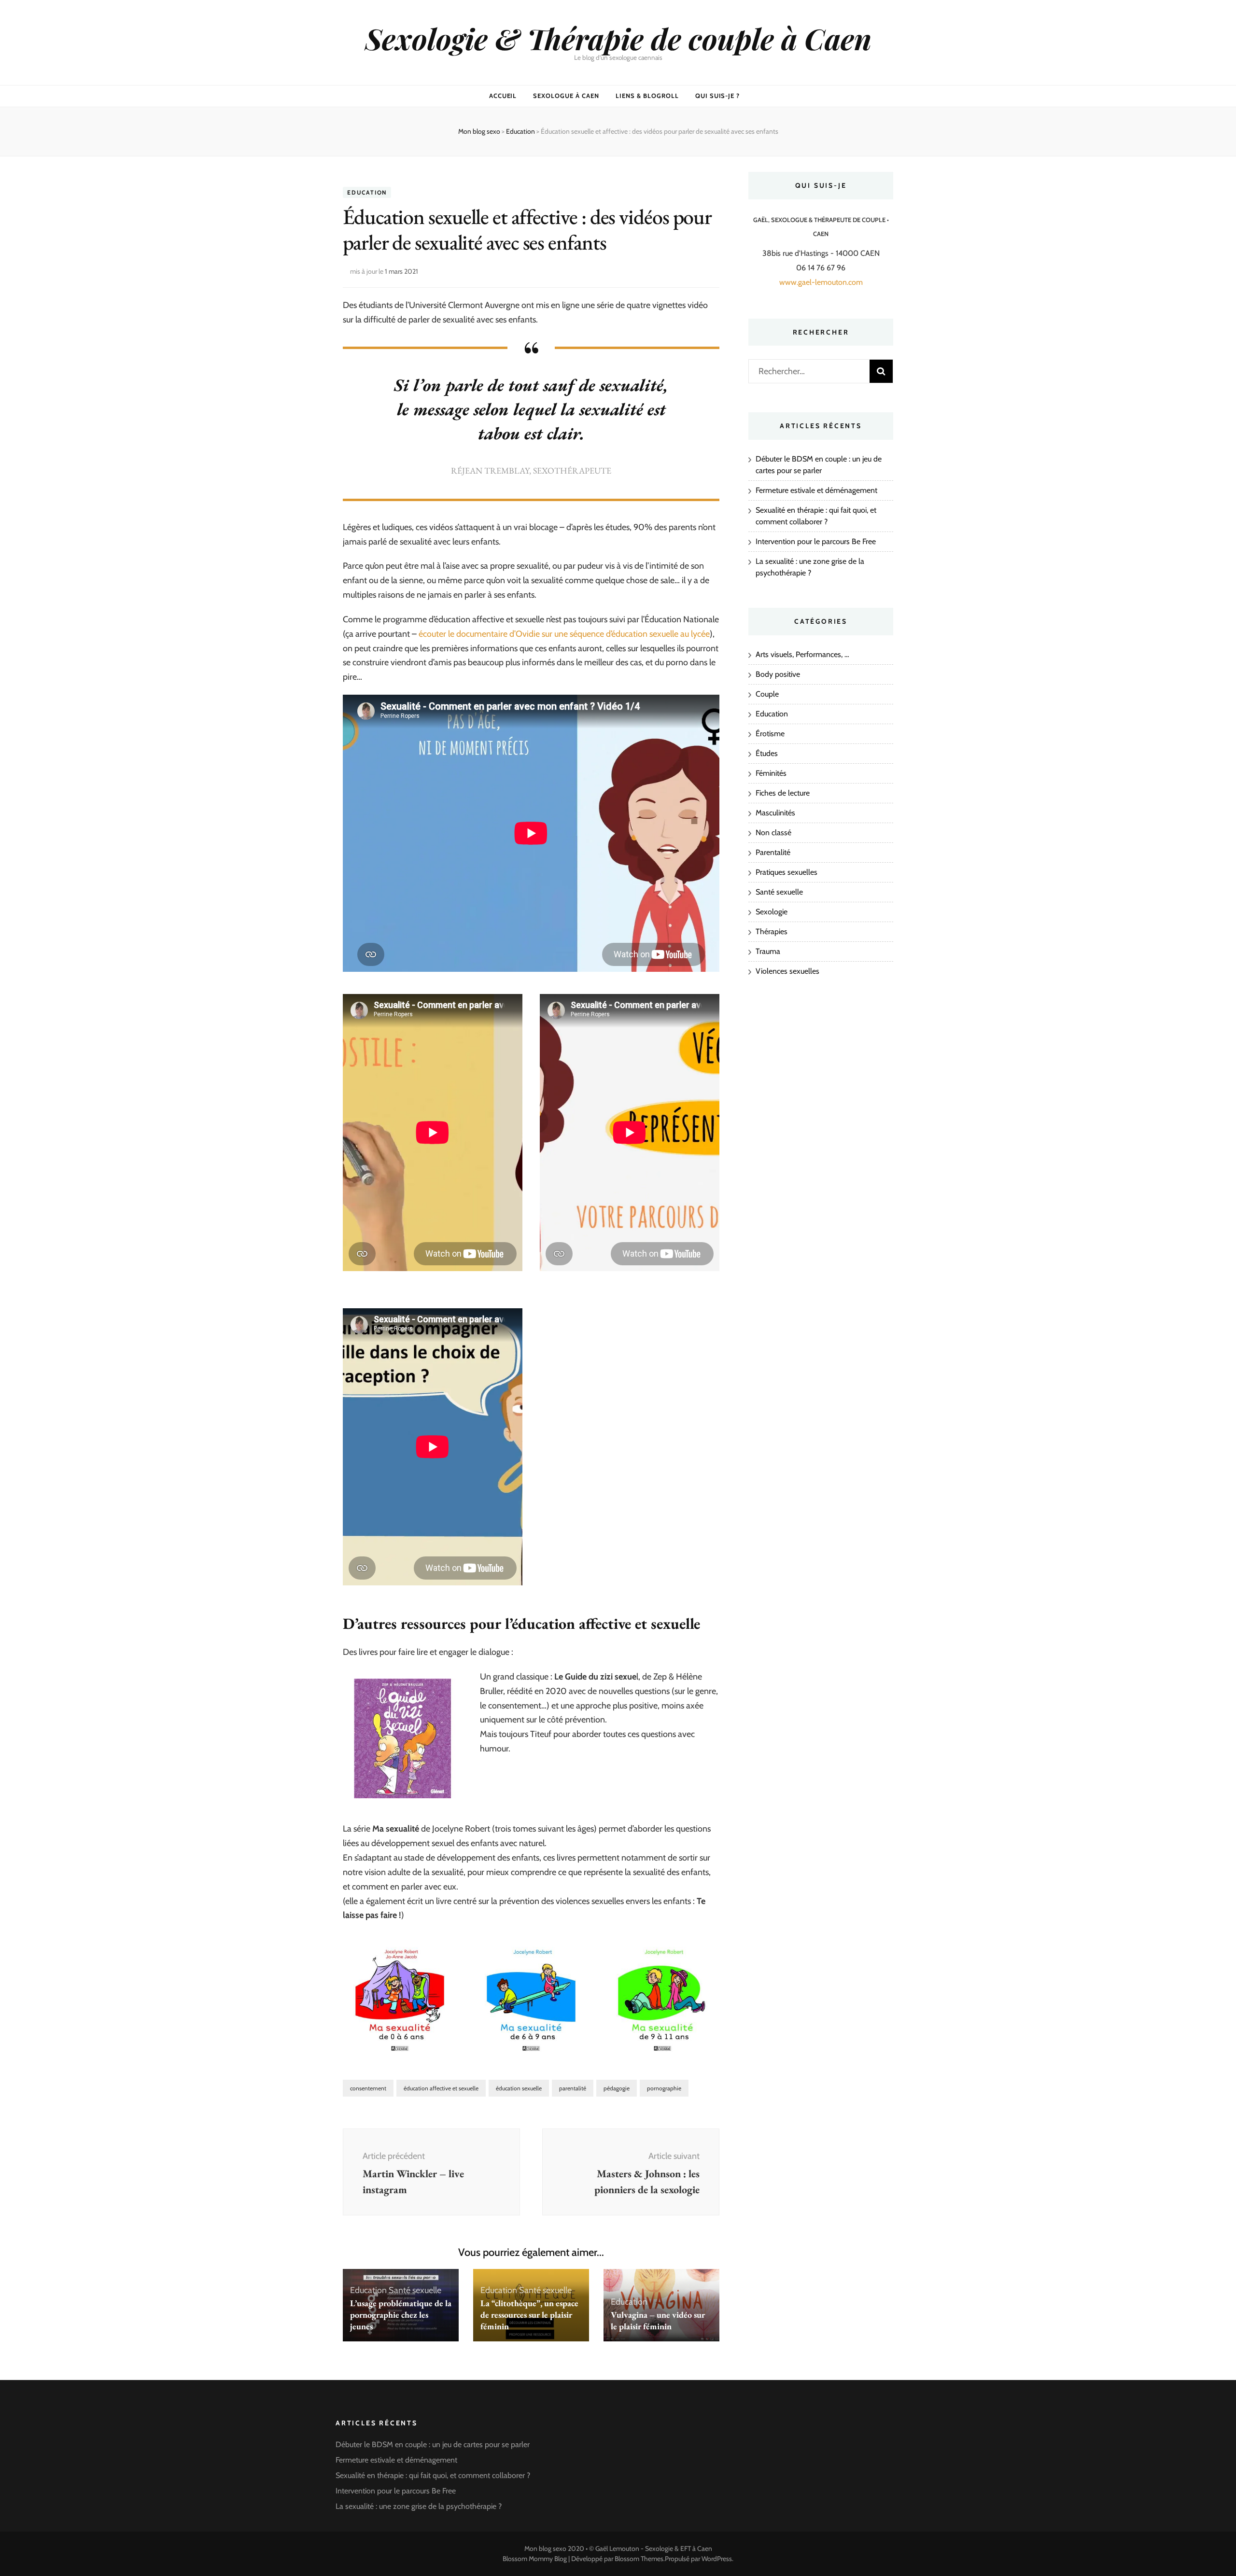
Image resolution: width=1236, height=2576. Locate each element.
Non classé (773, 833)
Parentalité (773, 852)
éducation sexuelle (519, 2088)
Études (767, 753)
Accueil (503, 96)
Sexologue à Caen (566, 96)
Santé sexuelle (415, 2290)
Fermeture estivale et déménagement (816, 490)
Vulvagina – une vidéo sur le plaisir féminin (658, 2320)
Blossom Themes (639, 2559)
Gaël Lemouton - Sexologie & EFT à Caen (654, 2548)
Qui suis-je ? (718, 96)
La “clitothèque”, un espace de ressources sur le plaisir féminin (529, 2315)
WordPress (717, 2559)
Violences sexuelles (787, 971)
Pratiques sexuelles (787, 872)
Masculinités (775, 813)
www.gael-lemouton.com (821, 282)
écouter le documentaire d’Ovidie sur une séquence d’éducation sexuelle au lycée (564, 634)
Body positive (778, 674)
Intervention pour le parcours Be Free (816, 541)
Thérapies (772, 931)
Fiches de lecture (783, 793)
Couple (767, 694)
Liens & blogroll (647, 96)
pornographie (664, 2088)
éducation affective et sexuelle (441, 2088)
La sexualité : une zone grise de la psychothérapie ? (419, 2506)
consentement (368, 2088)
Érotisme (770, 734)
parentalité (573, 2088)
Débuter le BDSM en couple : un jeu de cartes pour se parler (433, 2444)
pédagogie (617, 2088)
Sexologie (772, 912)
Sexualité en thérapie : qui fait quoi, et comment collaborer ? (433, 2475)
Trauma (768, 951)
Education (367, 192)
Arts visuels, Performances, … (802, 654)
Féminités (771, 773)
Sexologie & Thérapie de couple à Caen (618, 38)
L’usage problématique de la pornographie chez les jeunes (401, 2315)
